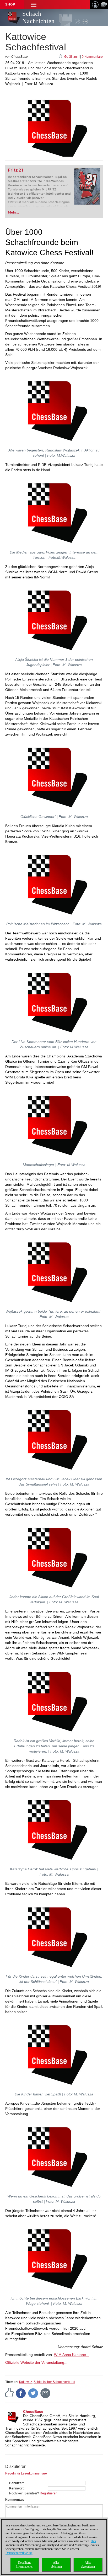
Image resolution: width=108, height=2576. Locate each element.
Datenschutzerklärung (19, 2553)
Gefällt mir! (72, 57)
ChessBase (33, 2412)
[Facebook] (21, 2393)
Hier (93, 2541)
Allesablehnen (56, 2565)
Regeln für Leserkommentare (26, 2473)
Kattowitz (26, 2382)
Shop (10, 4)
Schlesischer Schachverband (54, 2382)
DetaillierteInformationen (25, 2565)
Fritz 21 (16, 170)
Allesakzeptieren (88, 2565)
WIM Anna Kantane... (72, 2355)
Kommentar (14, 2500)
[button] (34, 5)
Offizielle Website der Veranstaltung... (36, 2362)
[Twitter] (33, 2393)
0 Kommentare (92, 57)
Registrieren (49, 2493)
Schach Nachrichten (39, 17)
